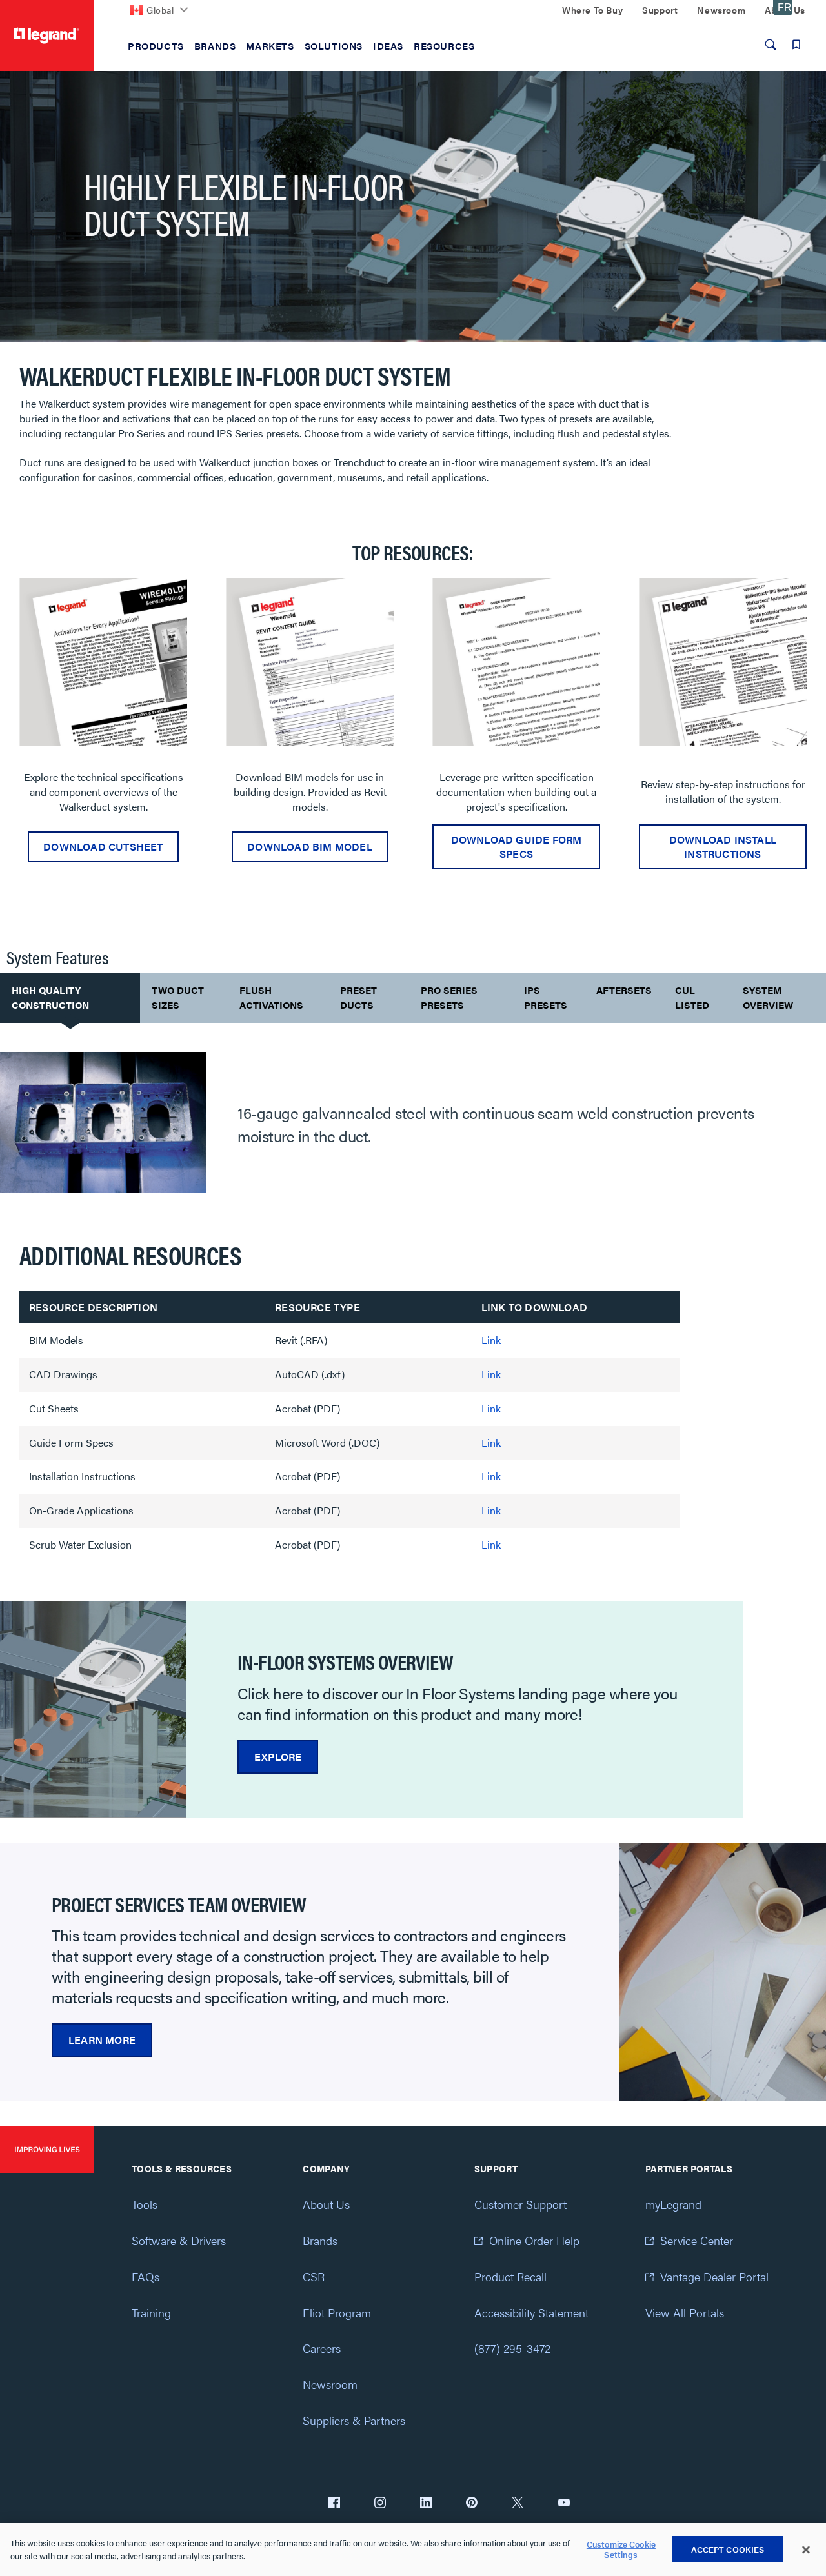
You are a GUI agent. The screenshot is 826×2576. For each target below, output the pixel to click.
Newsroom (330, 2384)
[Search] (771, 45)
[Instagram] (380, 2504)
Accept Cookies (728, 2549)
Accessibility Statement (531, 2313)
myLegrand (673, 2204)
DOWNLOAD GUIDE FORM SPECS (517, 847)
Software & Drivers (179, 2240)
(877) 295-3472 (512, 2348)
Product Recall (510, 2276)
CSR (314, 2276)
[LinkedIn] (426, 2504)
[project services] (723, 1972)
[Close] (806, 2550)
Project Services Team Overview (179, 1904)
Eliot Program (337, 2313)
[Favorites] (796, 45)
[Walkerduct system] (93, 1709)
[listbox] (413, 730)
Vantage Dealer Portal (714, 2276)
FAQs (146, 2276)
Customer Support (520, 2204)
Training (151, 2313)
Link (491, 1340)
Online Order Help (534, 2240)
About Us (326, 2204)
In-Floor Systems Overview (345, 1661)
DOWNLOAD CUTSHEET (103, 847)
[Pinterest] (472, 2504)
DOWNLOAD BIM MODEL (310, 847)
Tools (145, 2204)
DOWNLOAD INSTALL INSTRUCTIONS (723, 847)
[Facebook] (334, 2504)
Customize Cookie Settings (621, 2550)
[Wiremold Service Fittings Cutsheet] (103, 662)
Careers (322, 2348)
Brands (320, 2240)
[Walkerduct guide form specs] (516, 662)
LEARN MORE (102, 2040)
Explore (278, 1757)
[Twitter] (518, 2504)
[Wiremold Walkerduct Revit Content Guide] (310, 662)
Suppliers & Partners (354, 2420)
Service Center (697, 2240)
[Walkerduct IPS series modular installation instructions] (723, 662)
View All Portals (685, 2313)
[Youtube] (564, 2504)
